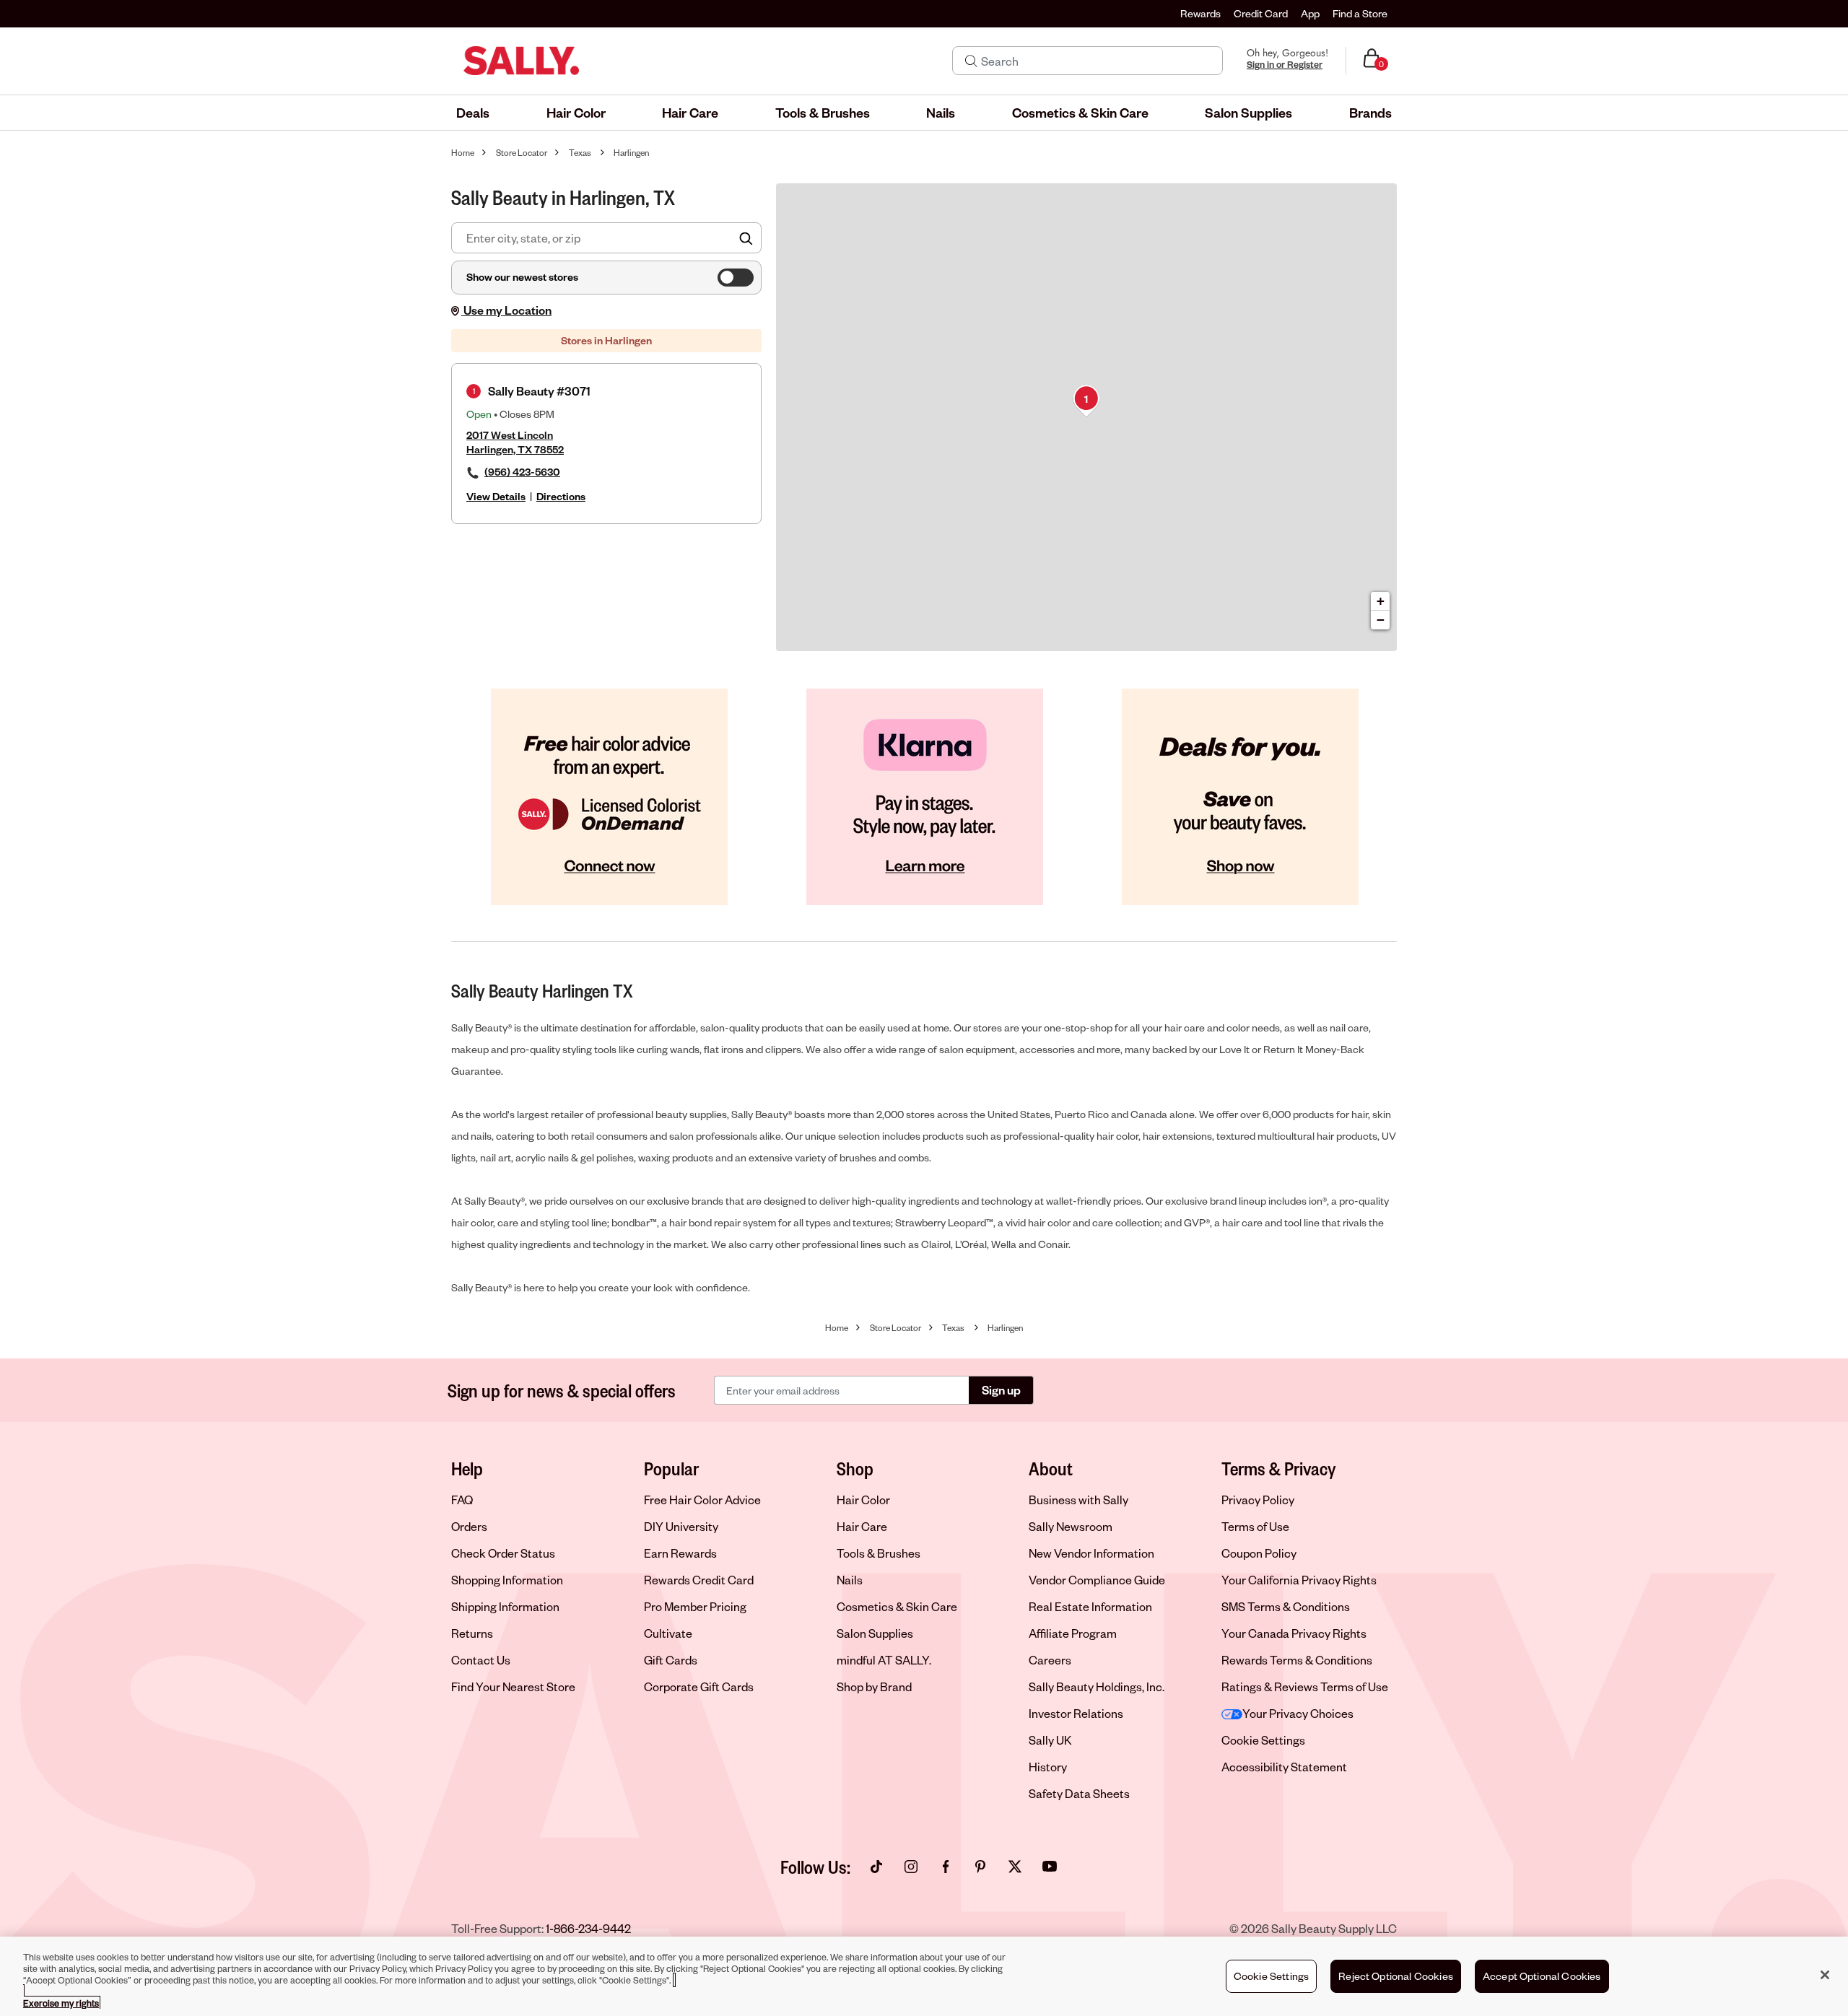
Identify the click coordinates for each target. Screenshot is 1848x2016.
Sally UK (1050, 1740)
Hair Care (862, 1526)
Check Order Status (503, 1553)
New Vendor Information (1091, 1553)
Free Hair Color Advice (702, 1500)
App (1310, 13)
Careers (1050, 1660)
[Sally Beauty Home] (521, 61)
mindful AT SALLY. (884, 1660)
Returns (472, 1633)
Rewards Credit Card (699, 1580)
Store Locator (522, 153)
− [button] (1381, 620)
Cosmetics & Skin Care (897, 1606)
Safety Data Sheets (1079, 1793)
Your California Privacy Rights (1299, 1580)
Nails (850, 1580)
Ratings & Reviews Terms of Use (1305, 1686)
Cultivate (668, 1633)
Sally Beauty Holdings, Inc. (1097, 1686)
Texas (580, 153)
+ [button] (1381, 601)
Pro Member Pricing (695, 1606)
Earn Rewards (680, 1553)
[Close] (1825, 1975)
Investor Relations (1076, 1713)
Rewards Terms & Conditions (1297, 1660)
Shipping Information (505, 1606)
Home (463, 153)
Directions (561, 496)
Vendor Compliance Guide (1097, 1580)
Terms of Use (1255, 1526)
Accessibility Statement (1284, 1767)
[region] (924, 1976)
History (1048, 1767)
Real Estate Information (1090, 1606)
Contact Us (481, 1660)
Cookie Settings (1263, 1740)
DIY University (681, 1526)
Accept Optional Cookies (1542, 1976)
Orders (469, 1526)
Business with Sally (1078, 1500)
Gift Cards (671, 1660)
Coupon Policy (1259, 1553)
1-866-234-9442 (588, 1928)
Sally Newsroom (1071, 1526)
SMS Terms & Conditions (1286, 1606)
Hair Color (863, 1500)
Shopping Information (507, 1580)
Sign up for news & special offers (562, 1390)
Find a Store (1360, 13)
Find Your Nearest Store (513, 1686)
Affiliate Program (1073, 1633)
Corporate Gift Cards (699, 1686)
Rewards (1200, 13)
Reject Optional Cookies (1396, 1976)
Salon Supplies (875, 1633)
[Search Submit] (971, 61)
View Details (496, 496)
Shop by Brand (874, 1686)
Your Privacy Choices (1298, 1713)
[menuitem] (473, 113)
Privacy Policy (1258, 1500)
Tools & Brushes (879, 1553)
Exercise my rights (61, 2003)
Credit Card (1261, 13)
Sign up (1001, 1390)
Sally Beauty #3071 (539, 391)
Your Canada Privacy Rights (1294, 1633)
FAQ (462, 1500)
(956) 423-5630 (522, 472)
